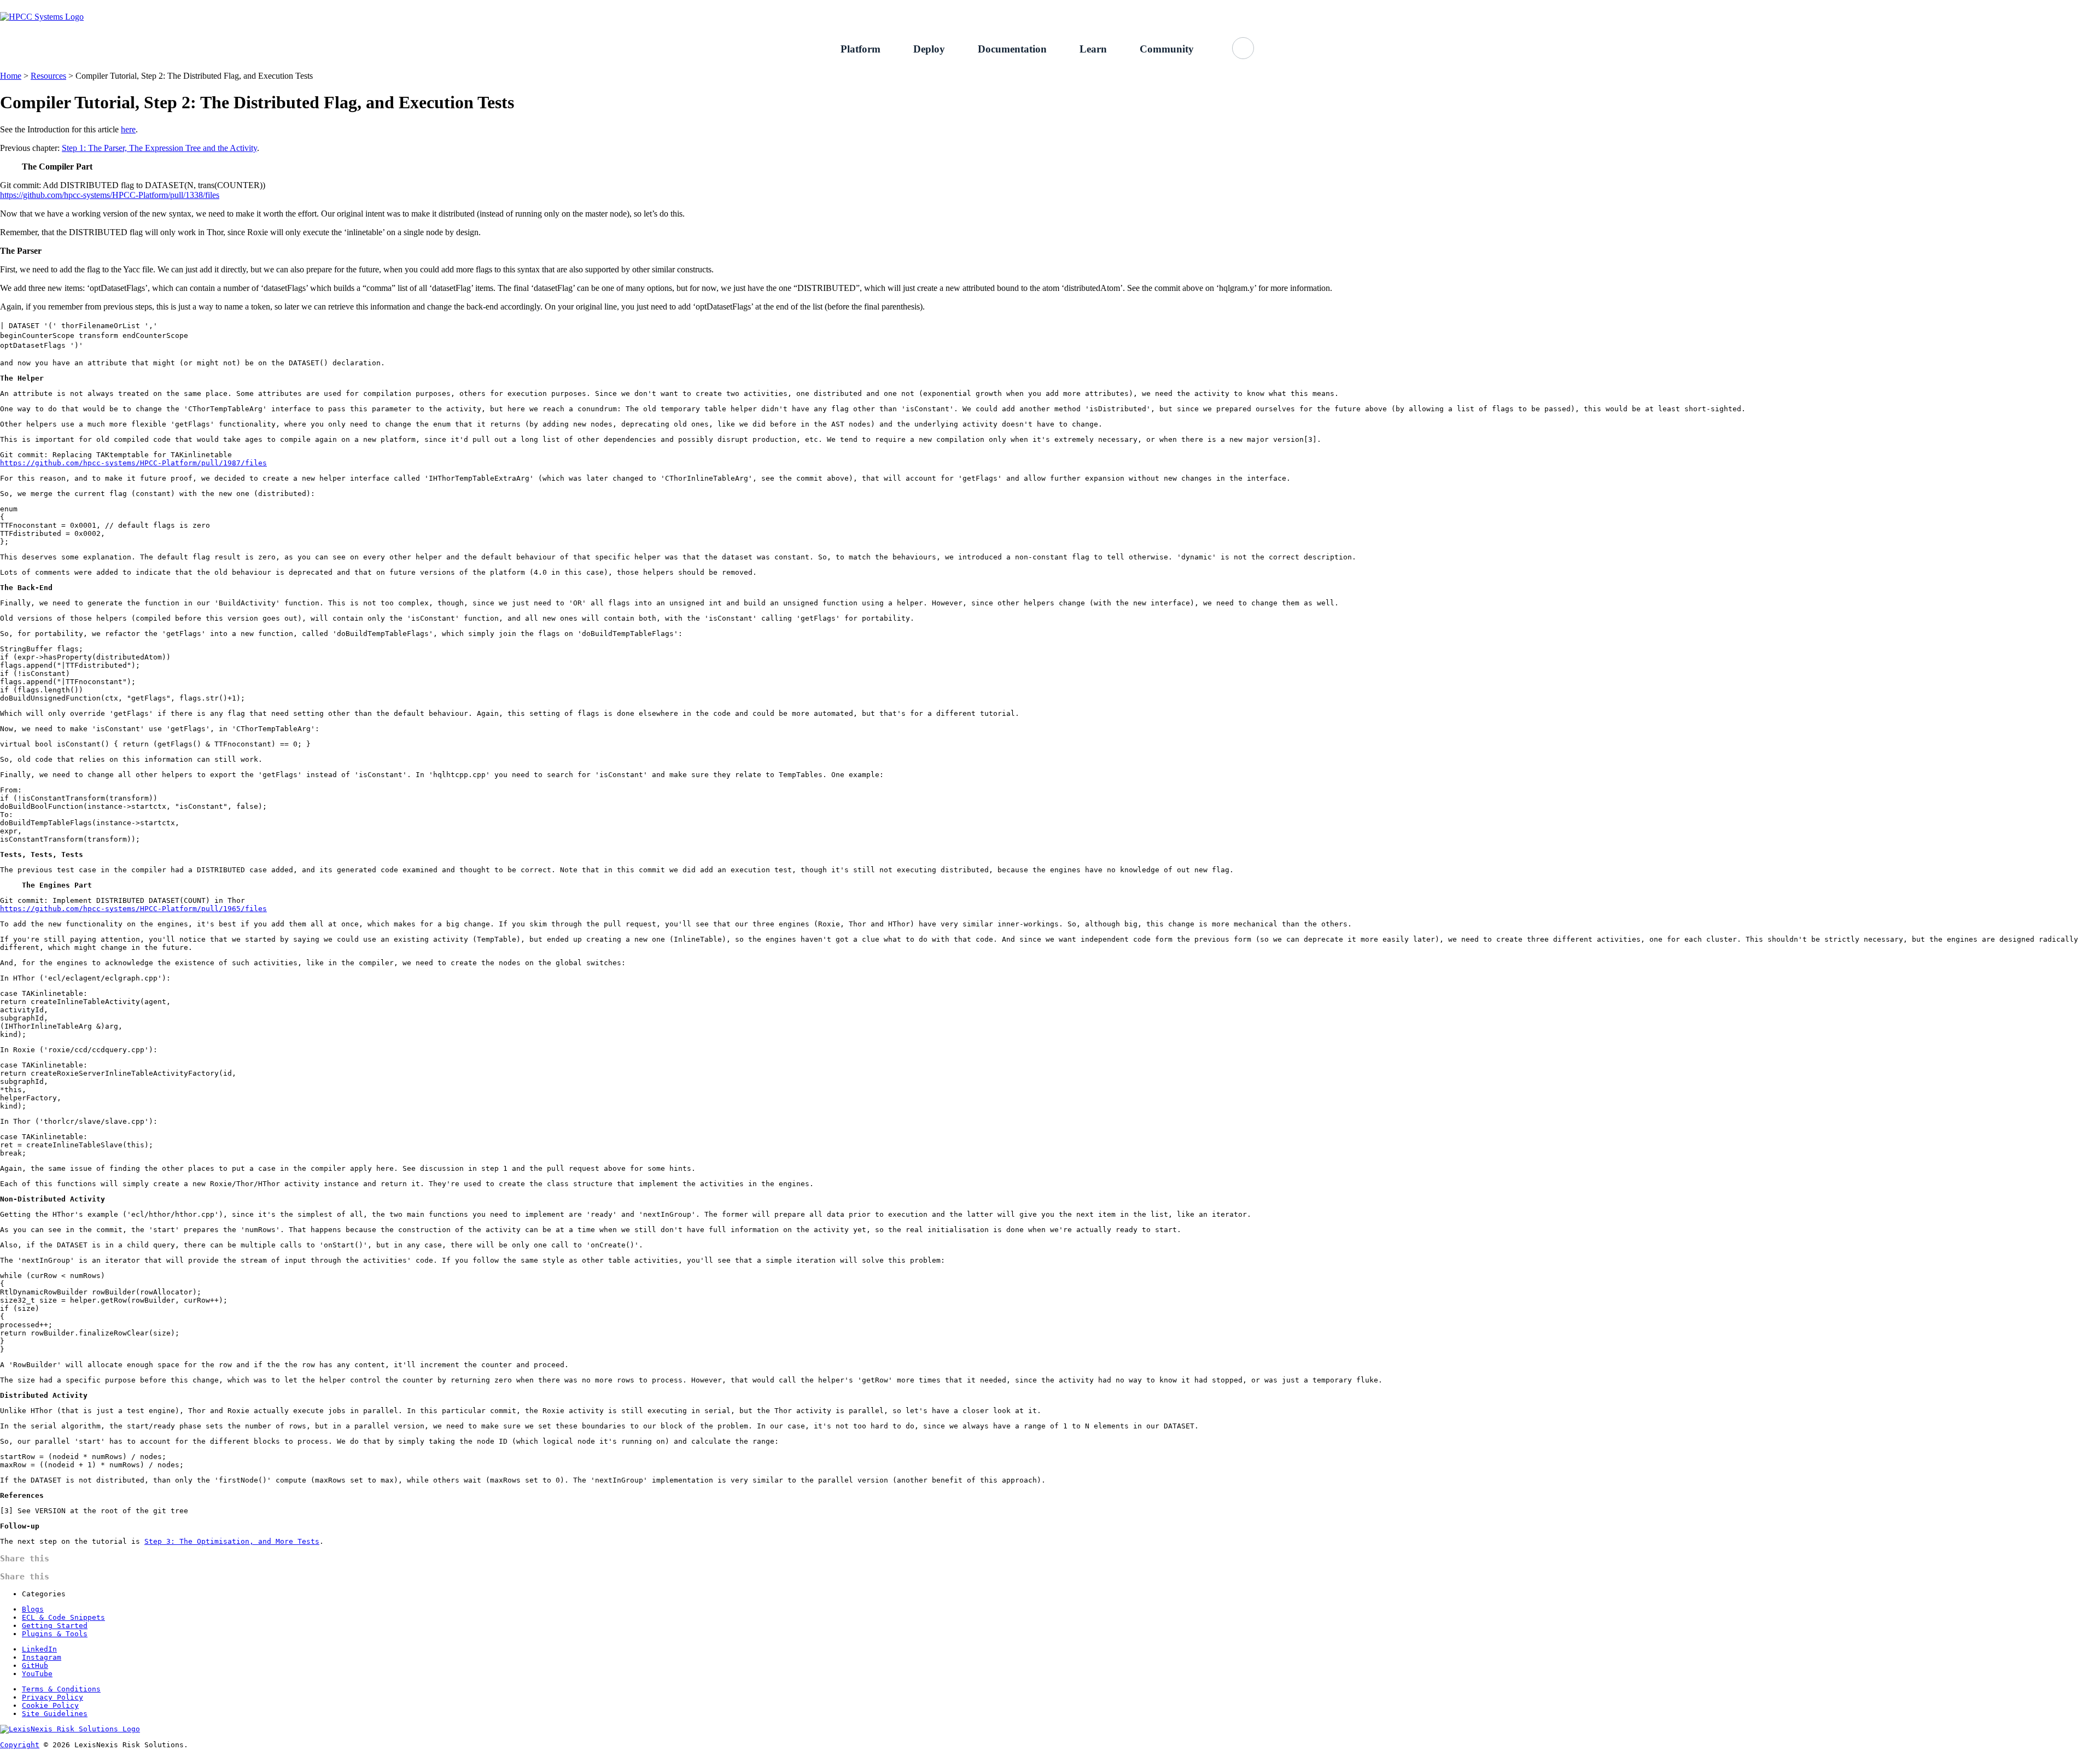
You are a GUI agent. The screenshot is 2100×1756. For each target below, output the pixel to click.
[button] (1243, 48)
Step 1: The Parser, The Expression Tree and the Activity (159, 148)
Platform (861, 49)
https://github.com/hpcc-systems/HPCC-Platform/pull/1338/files (110, 195)
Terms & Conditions (61, 1689)
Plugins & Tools (55, 1634)
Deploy (929, 49)
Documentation (1012, 49)
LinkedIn (39, 1649)
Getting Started (1335, 6)
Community (1167, 49)
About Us (1396, 6)
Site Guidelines (55, 1714)
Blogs (33, 1609)
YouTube (37, 1674)
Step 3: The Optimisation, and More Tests (232, 1541)
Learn (1093, 49)
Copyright (20, 1745)
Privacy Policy (52, 1697)
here (128, 129)
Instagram (42, 1657)
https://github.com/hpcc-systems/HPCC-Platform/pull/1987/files (133, 463)
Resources (48, 76)
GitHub (1443, 6)
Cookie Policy (50, 1705)
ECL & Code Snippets (63, 1617)
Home (11, 76)
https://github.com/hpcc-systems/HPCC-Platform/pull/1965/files (133, 909)
